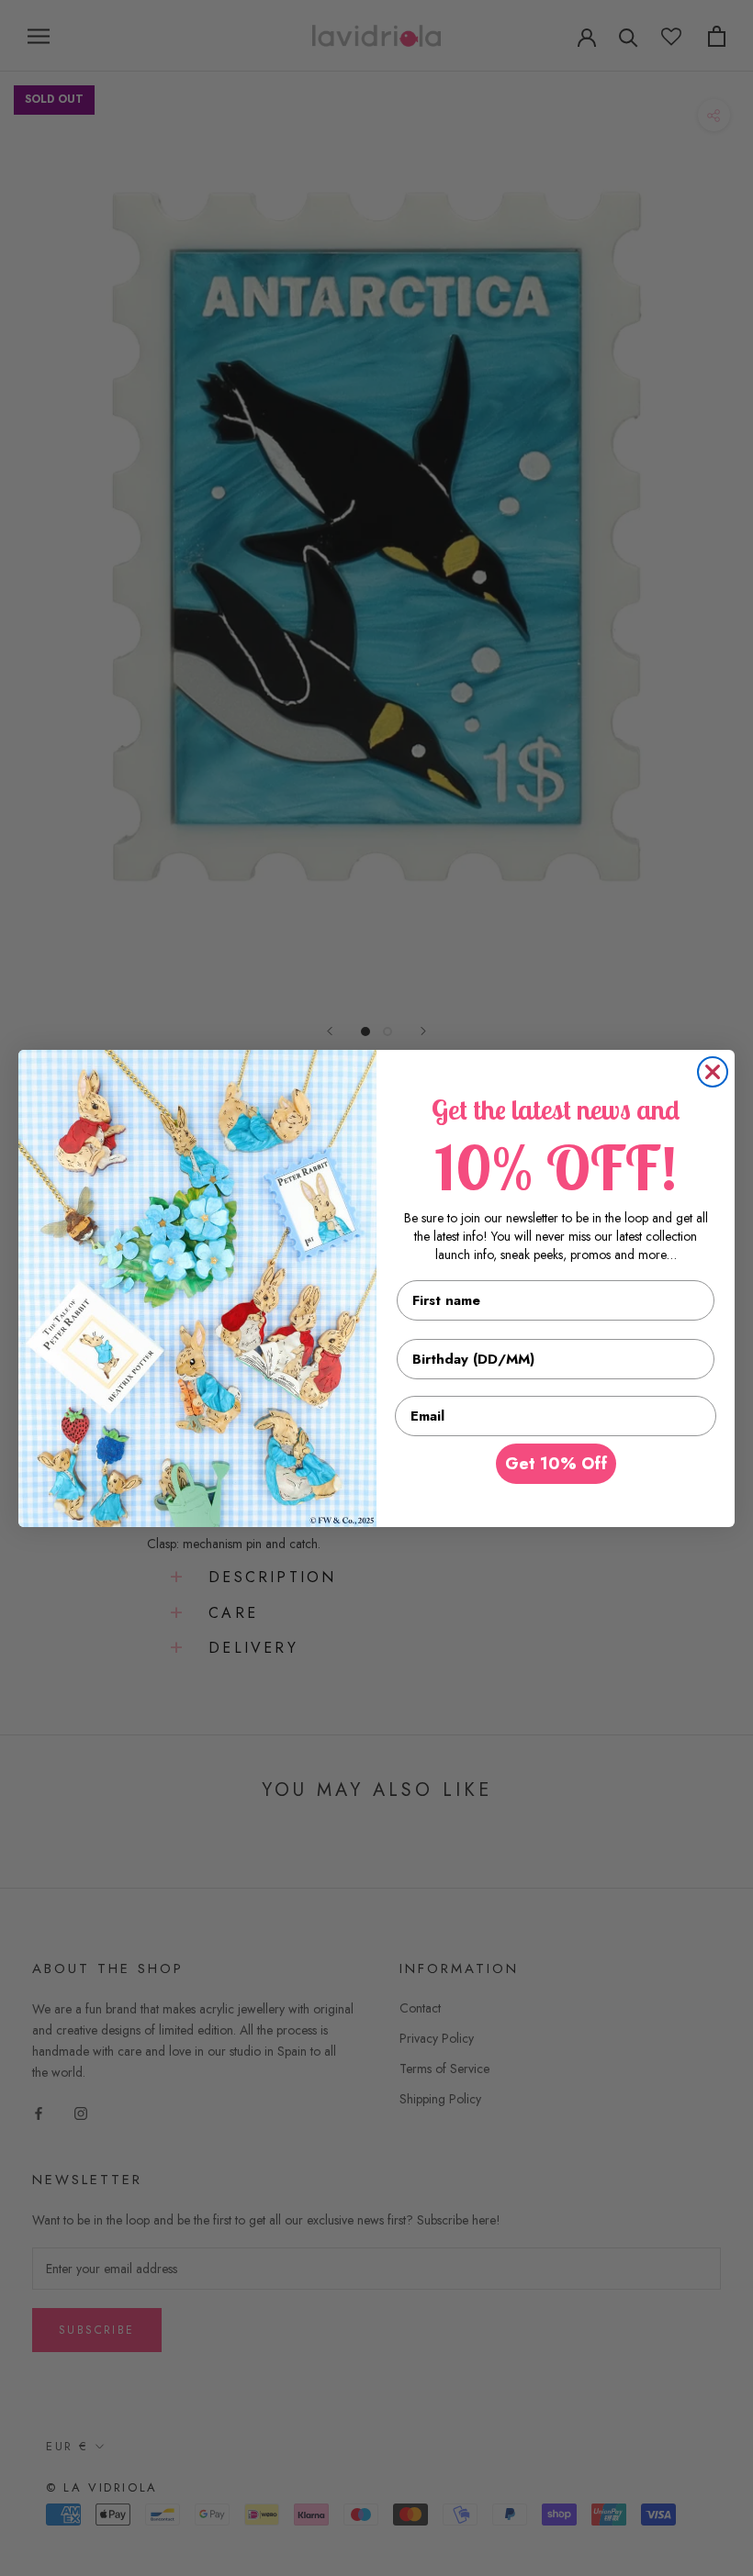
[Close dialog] (713, 1072)
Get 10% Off (556, 1464)
